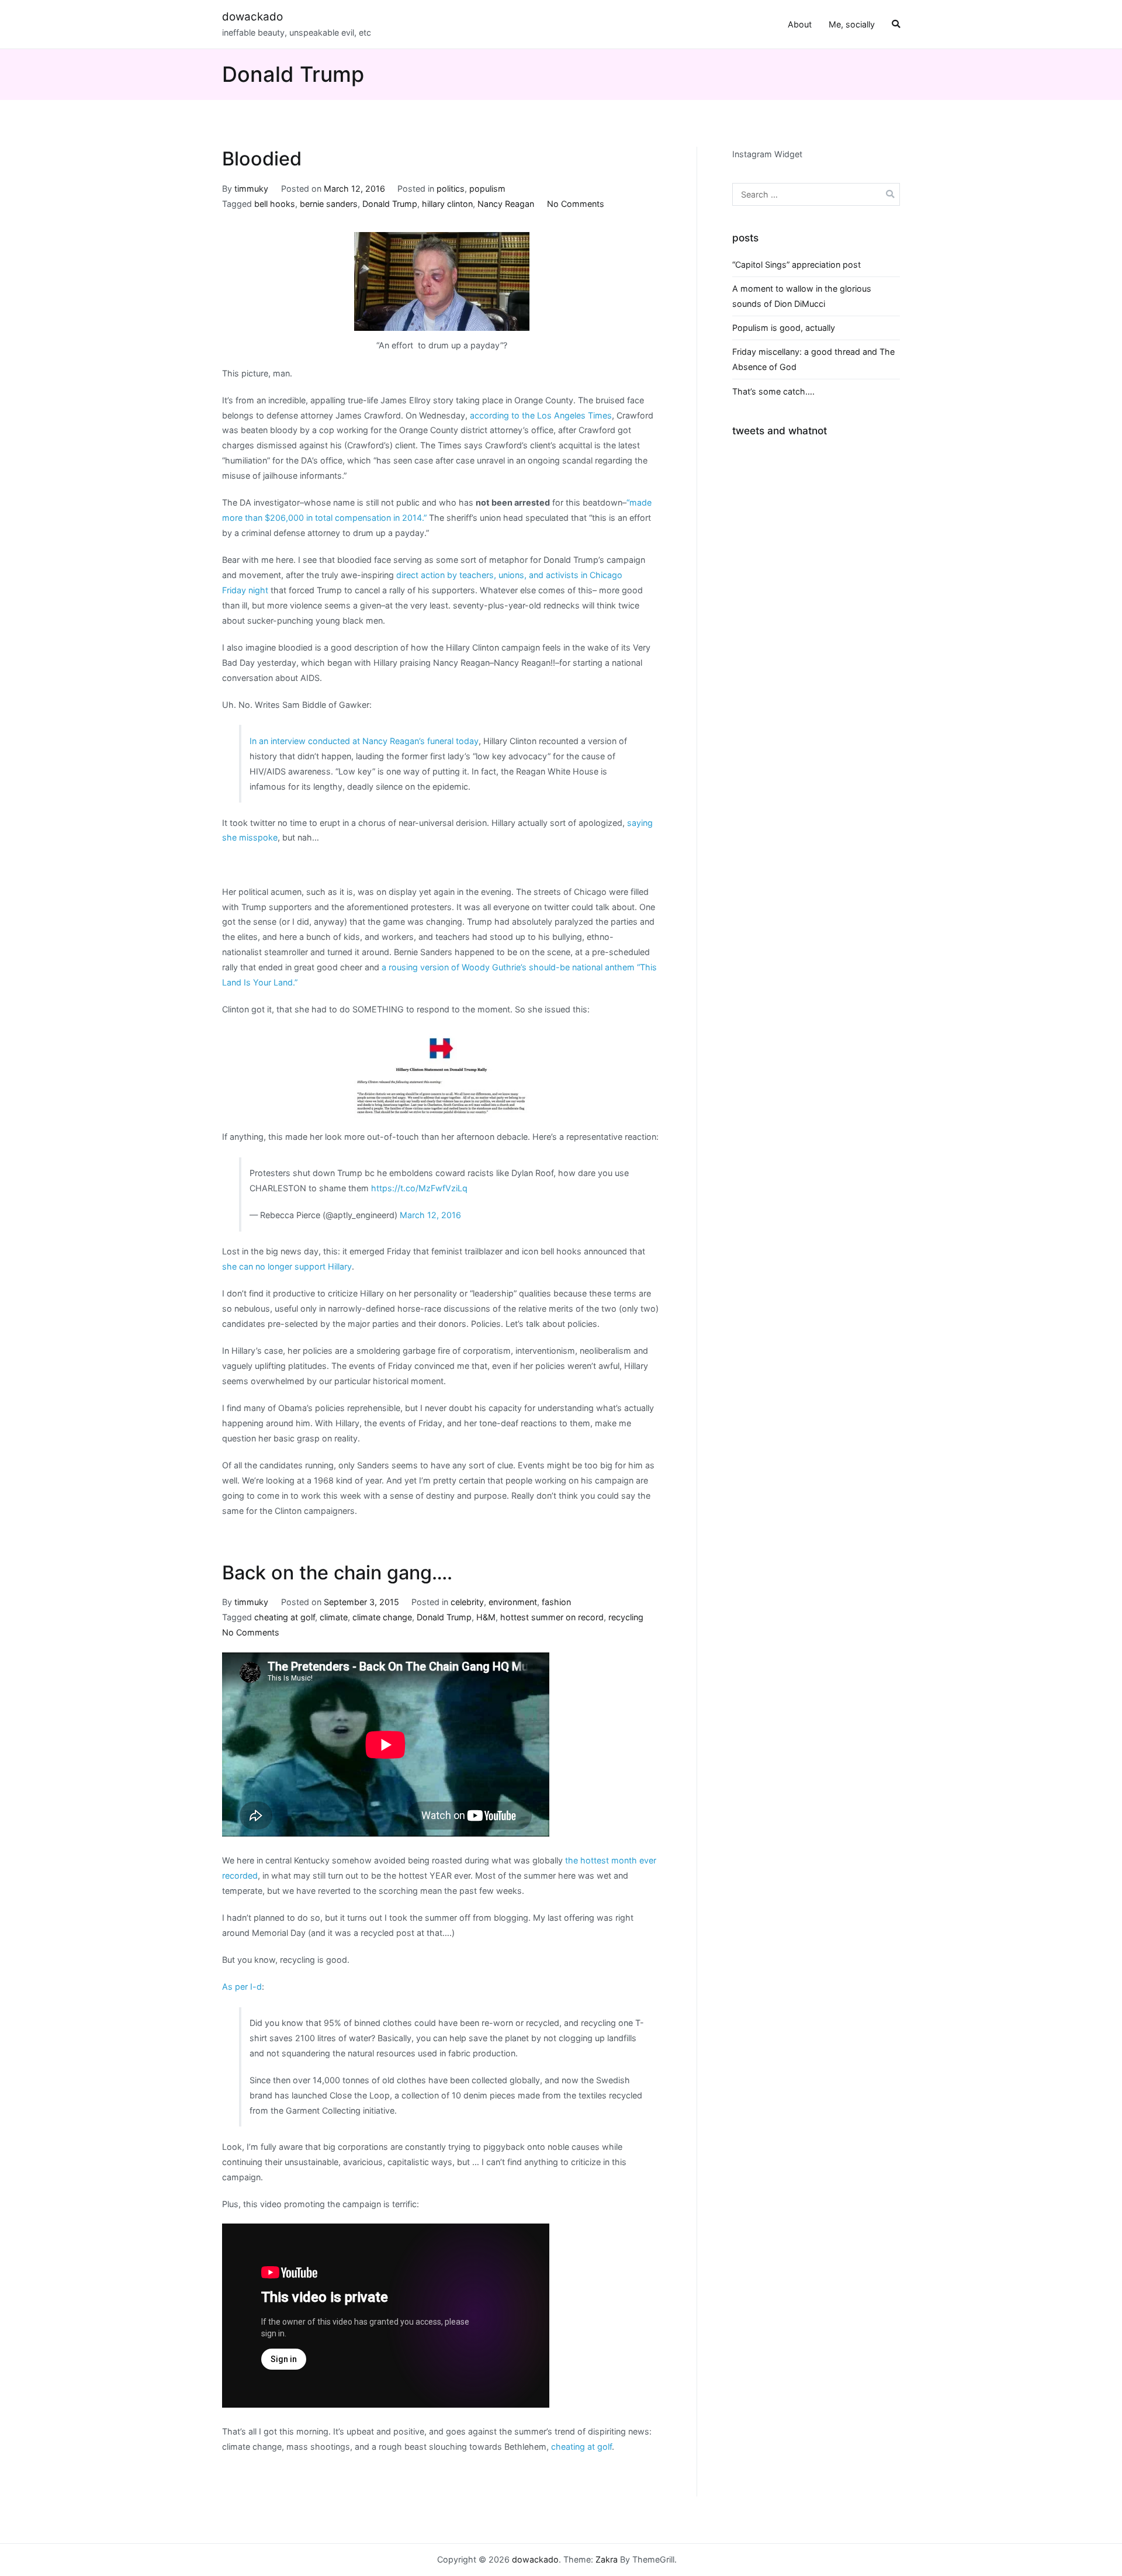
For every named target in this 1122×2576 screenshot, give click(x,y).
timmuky (251, 189)
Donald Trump (390, 204)
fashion (556, 1602)
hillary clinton (447, 204)
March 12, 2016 (430, 1215)
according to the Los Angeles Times (541, 415)
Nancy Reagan (506, 204)
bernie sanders (329, 204)
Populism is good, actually (784, 328)
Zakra (607, 2559)
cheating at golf (285, 1617)
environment (513, 1602)
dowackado (252, 17)
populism (487, 189)
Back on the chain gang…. (337, 1573)
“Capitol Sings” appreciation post (797, 264)
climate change (382, 1617)
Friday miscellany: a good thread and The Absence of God (813, 359)
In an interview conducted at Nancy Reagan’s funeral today (364, 741)
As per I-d (242, 1987)
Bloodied (262, 159)
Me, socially (852, 24)
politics (451, 189)
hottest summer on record (552, 1617)
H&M (486, 1617)
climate (334, 1617)
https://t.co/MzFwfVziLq (419, 1188)
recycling (626, 1617)
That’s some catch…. (773, 391)
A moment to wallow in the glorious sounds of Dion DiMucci (802, 296)
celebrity (467, 1602)
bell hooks (275, 204)
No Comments (576, 204)
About (800, 24)
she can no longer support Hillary (287, 1266)
